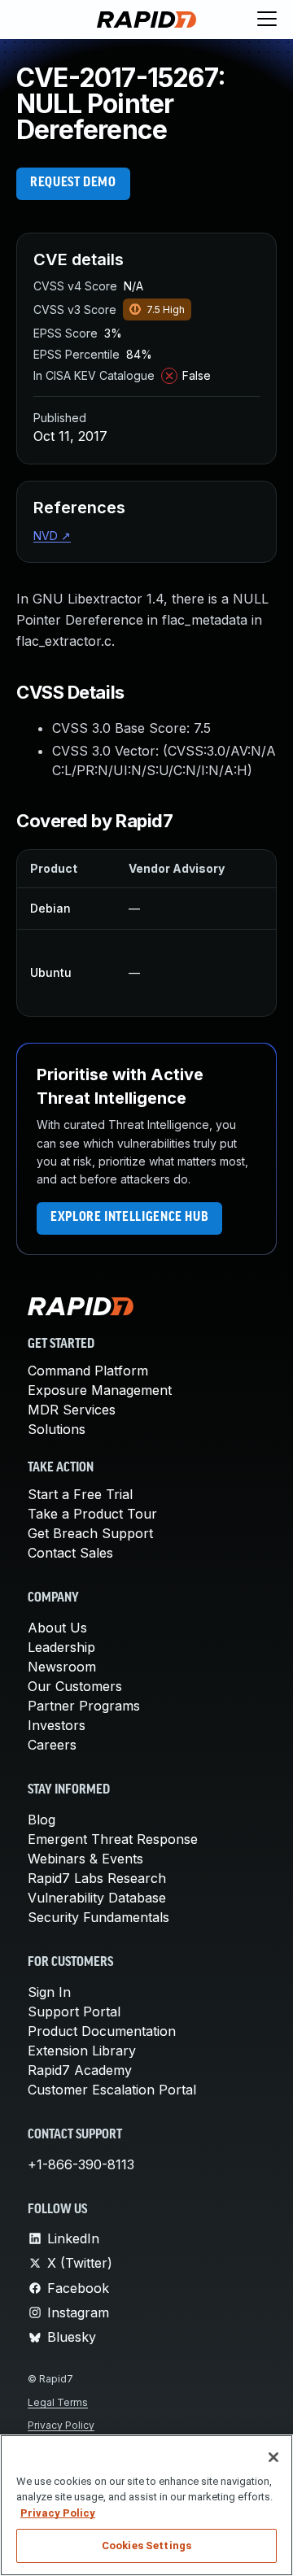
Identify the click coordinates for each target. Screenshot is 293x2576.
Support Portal (74, 2012)
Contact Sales (70, 1553)
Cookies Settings (146, 2545)
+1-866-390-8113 (81, 2164)
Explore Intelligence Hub (129, 1218)
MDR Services (72, 1410)
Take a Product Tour (92, 1514)
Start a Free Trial (80, 1494)
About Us (57, 1628)
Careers (52, 1745)
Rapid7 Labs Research (97, 1878)
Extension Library (82, 2051)
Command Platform (88, 1371)
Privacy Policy (61, 2425)
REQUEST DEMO (73, 183)
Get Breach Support (90, 1533)
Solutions (57, 1429)
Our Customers (75, 1686)
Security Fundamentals (98, 1917)
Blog (42, 1820)
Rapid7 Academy (80, 2070)
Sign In (49, 1992)
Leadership (61, 1647)
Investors (57, 1725)
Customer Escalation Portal (112, 2090)
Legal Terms (58, 2402)
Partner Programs (84, 1706)
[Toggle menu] (267, 20)
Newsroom (62, 1667)
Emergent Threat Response (113, 1839)
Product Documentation (102, 2031)
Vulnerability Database (97, 1898)
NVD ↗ (52, 536)
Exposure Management (100, 1390)
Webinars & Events (85, 1859)
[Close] (273, 2457)
